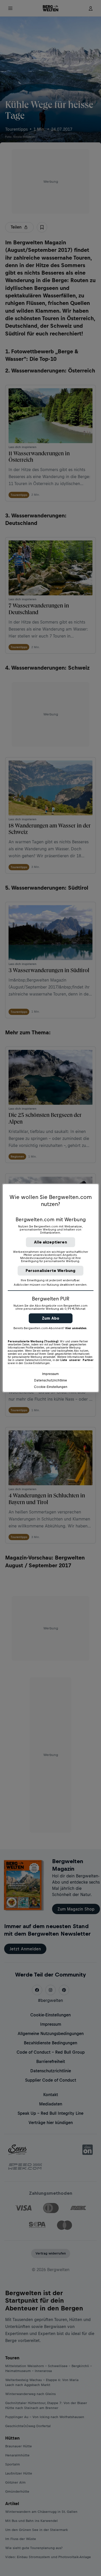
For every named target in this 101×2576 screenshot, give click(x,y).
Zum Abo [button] (51, 1318)
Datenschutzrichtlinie (51, 1380)
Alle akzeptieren (51, 1242)
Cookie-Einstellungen (51, 1387)
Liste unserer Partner (77, 1360)
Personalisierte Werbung (51, 1271)
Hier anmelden (76, 1328)
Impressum (51, 1374)
